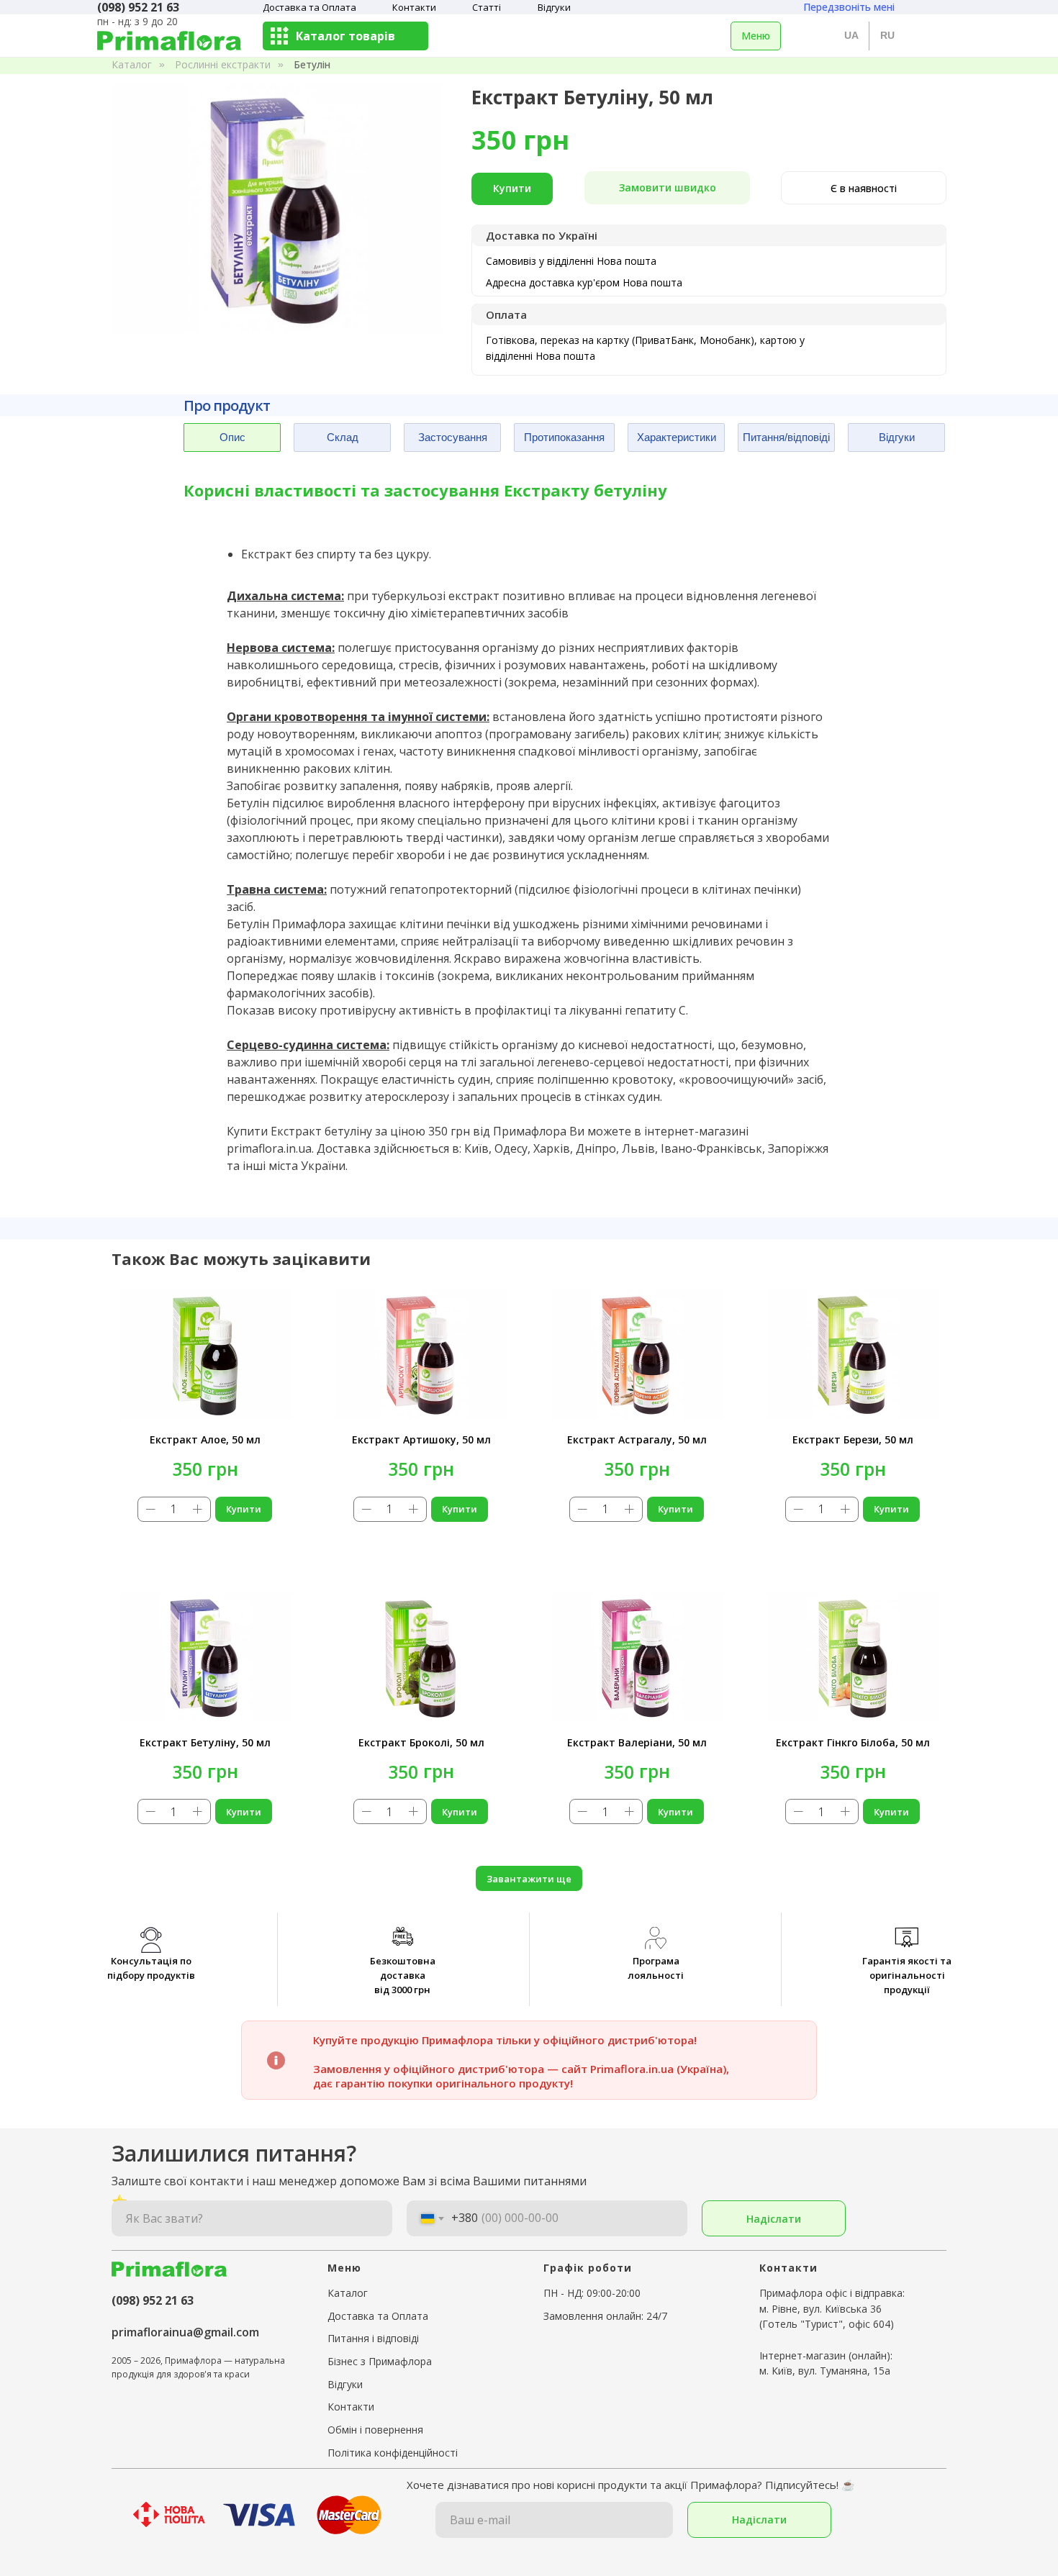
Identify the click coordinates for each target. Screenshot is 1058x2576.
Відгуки (554, 7)
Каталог (132, 64)
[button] (667, 188)
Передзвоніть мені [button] (849, 7)
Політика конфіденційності (393, 2453)
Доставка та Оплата (309, 7)
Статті (487, 7)
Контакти (414, 7)
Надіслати (774, 2219)
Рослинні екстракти (223, 64)
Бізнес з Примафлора (380, 2361)
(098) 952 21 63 (153, 2300)
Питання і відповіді (373, 2338)
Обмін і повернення (375, 2430)
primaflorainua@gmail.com (185, 2332)
